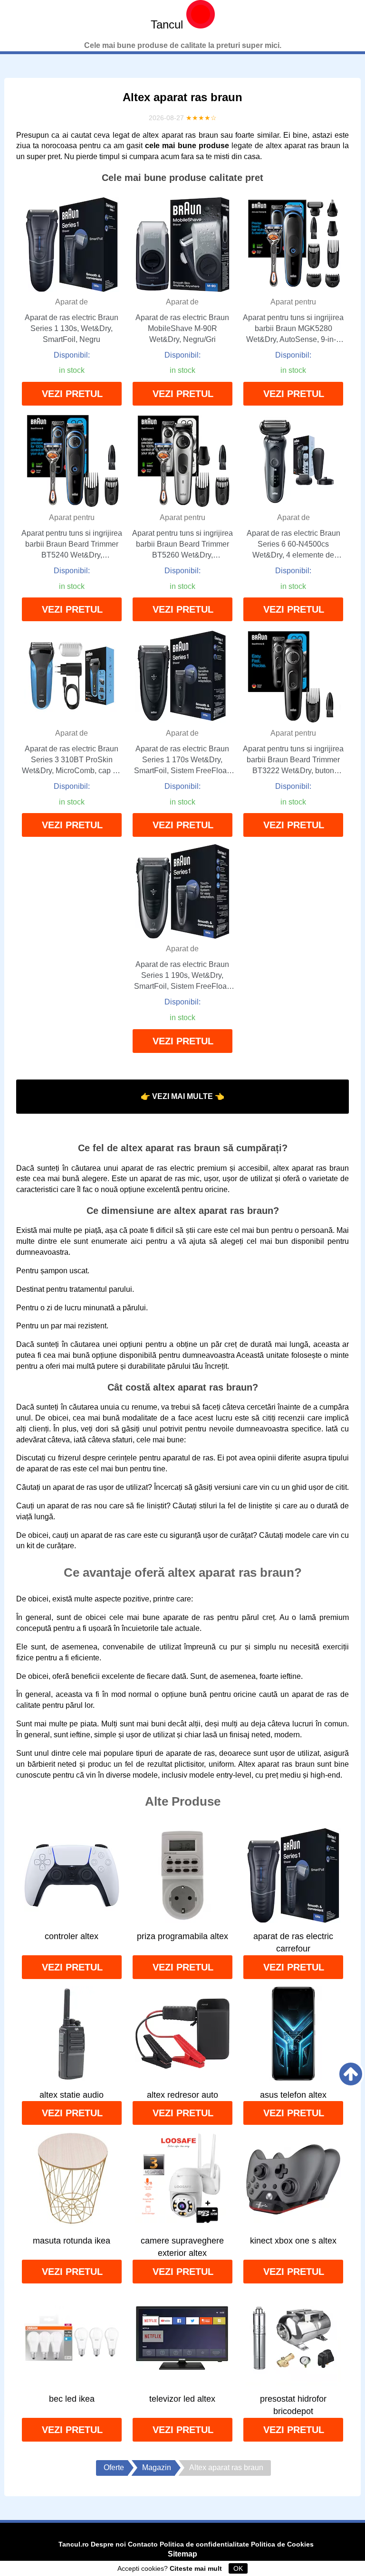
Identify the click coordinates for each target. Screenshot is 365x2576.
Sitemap (182, 2554)
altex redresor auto (182, 2095)
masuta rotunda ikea (72, 2241)
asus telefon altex (293, 2095)
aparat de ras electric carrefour (293, 1942)
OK (238, 2568)
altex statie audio (72, 2095)
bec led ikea (72, 2399)
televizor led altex (182, 2399)
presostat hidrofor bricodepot (293, 2405)
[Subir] (351, 2074)
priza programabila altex (182, 1936)
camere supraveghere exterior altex (182, 2247)
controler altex (72, 1936)
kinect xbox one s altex (293, 2241)
